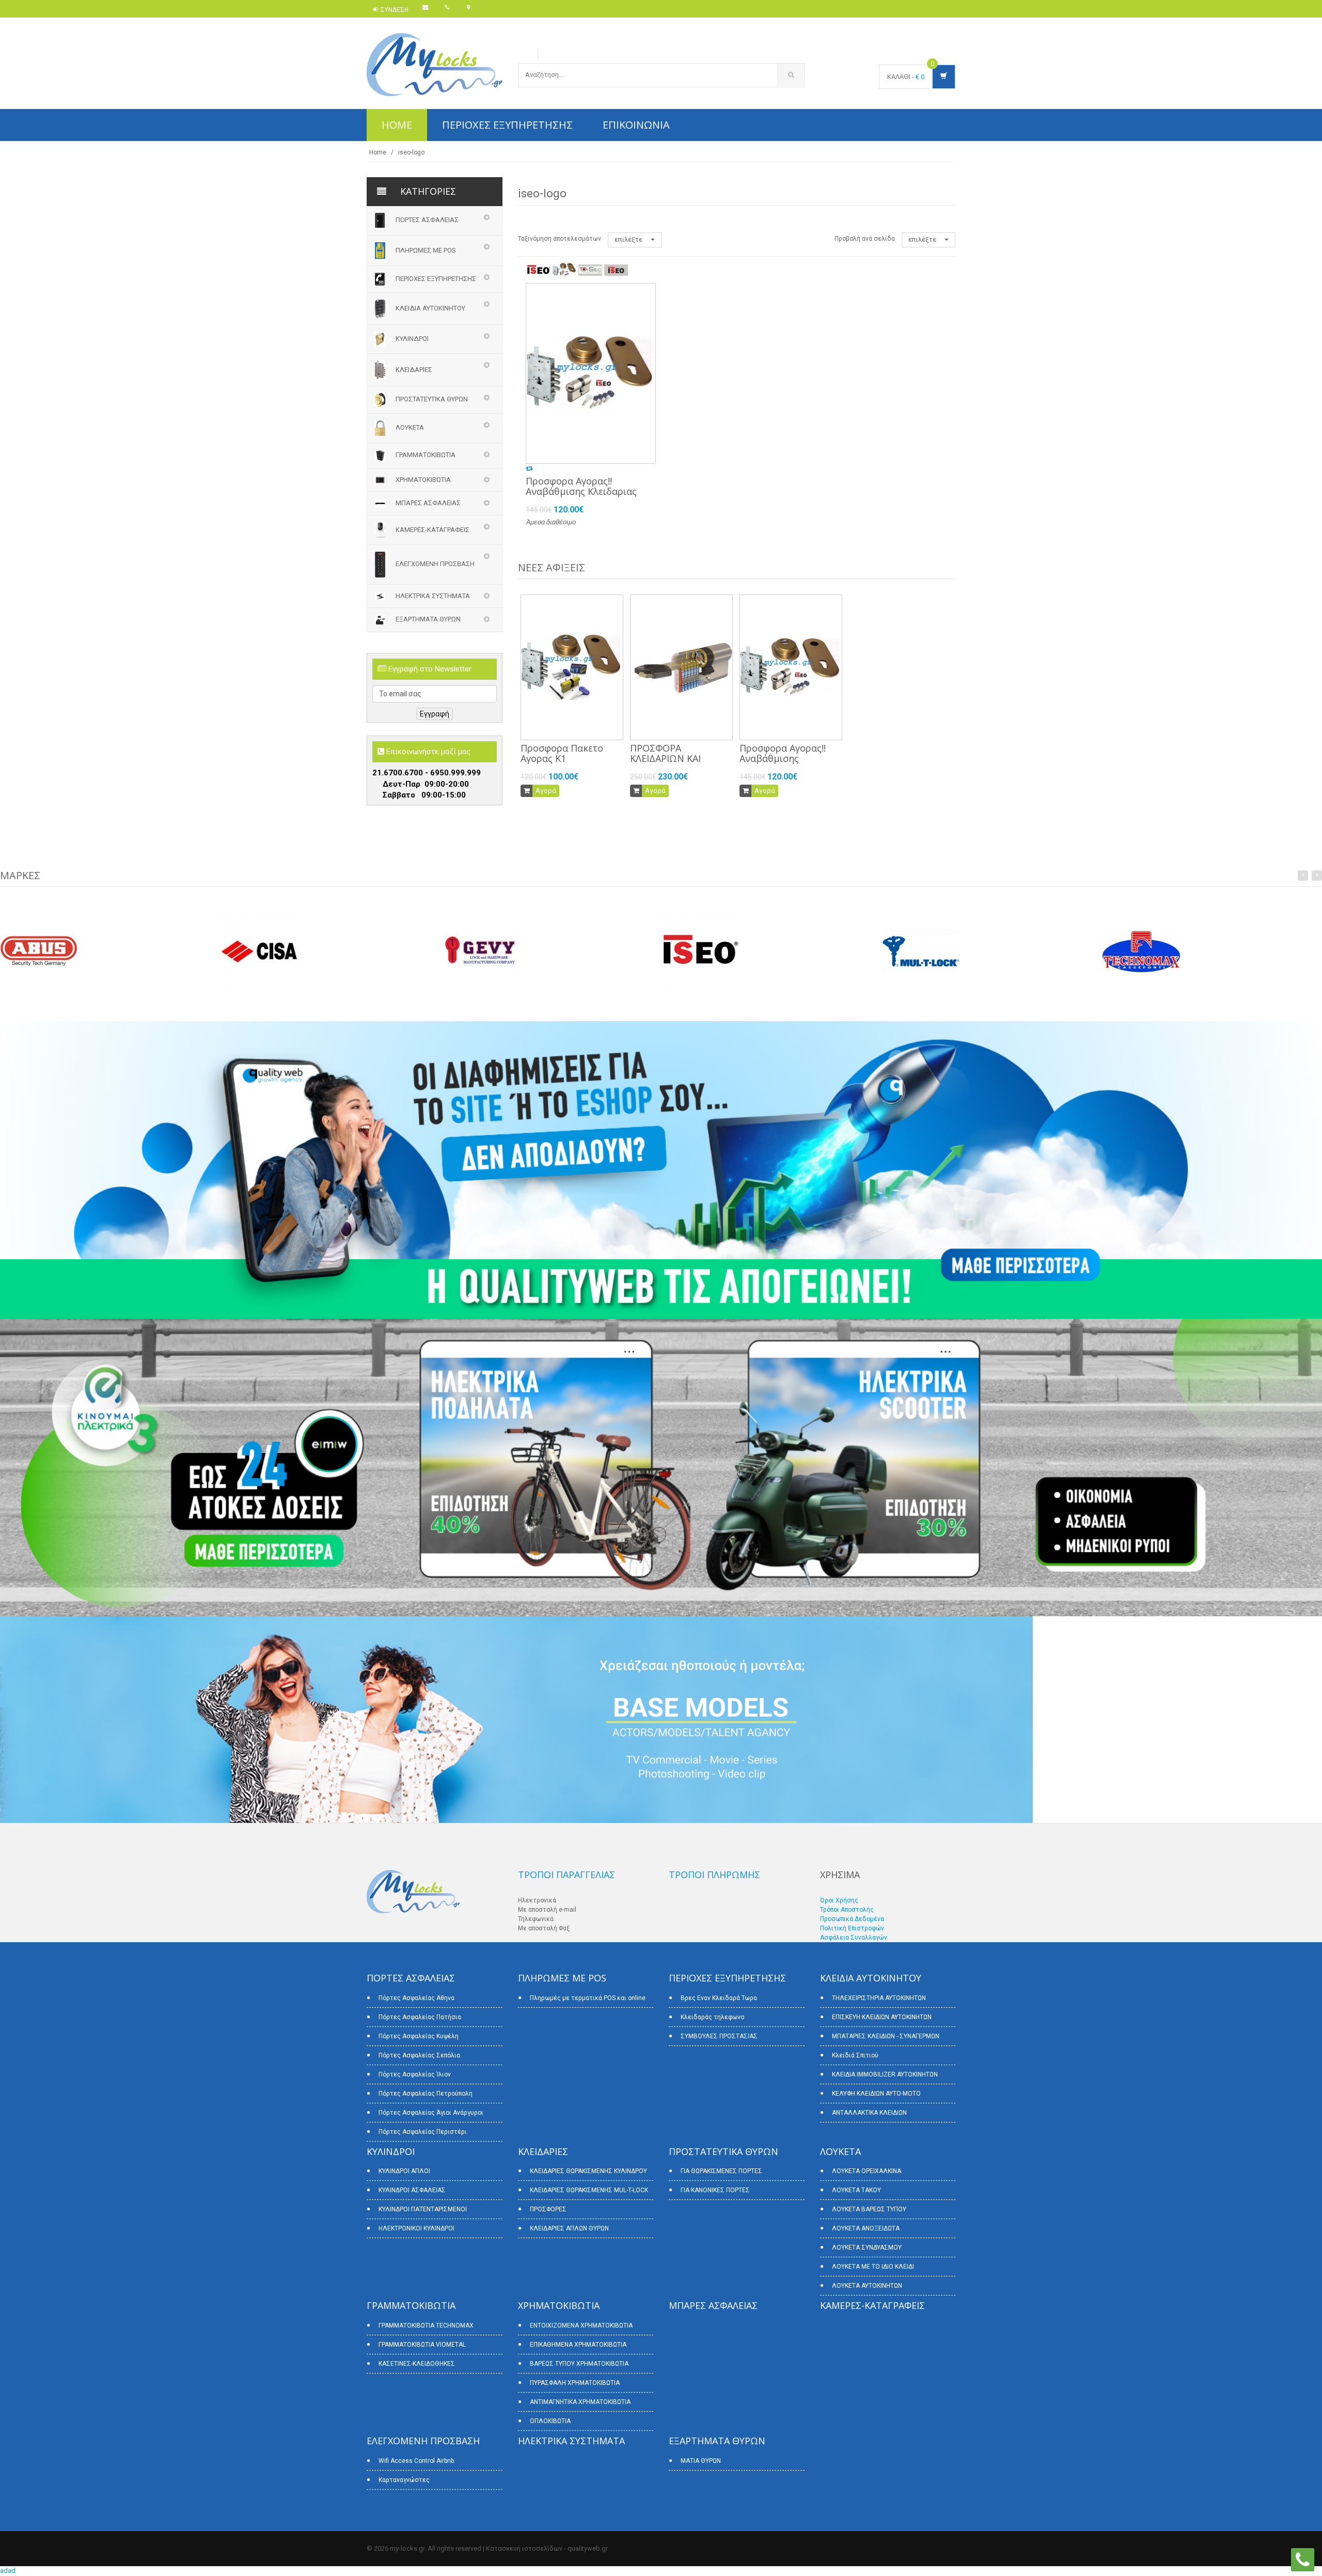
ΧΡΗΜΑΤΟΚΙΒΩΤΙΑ (423, 480)
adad (8, 2571)
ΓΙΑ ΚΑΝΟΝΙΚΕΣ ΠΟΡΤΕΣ (715, 2190)
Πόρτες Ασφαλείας (427, 220)
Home (397, 125)
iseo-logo (411, 152)
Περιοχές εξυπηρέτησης (507, 125)
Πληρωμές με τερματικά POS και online (588, 1998)
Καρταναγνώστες (404, 2480)
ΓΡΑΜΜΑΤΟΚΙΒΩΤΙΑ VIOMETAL (422, 2345)
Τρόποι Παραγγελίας (566, 1875)
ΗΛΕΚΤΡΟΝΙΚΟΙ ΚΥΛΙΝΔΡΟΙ (416, 2228)
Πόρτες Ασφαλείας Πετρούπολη (426, 2094)
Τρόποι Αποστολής (847, 1910)
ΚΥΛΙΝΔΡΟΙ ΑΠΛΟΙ (404, 2171)
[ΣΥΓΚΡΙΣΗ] (529, 468)
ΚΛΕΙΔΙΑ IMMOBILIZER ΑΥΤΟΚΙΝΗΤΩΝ (885, 2074)
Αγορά (546, 791)
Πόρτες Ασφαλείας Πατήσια (420, 2017)
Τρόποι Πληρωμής (714, 1875)
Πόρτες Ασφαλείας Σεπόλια (419, 2055)
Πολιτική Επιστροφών (852, 1928)
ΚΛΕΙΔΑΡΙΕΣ (414, 370)
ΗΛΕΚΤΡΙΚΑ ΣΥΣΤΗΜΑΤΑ (433, 596)
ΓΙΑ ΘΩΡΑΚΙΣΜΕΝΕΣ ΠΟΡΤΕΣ (721, 2171)
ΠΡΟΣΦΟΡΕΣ (548, 2209)
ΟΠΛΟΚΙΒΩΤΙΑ (550, 2421)
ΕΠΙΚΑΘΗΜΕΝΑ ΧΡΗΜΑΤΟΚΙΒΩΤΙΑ (578, 2345)
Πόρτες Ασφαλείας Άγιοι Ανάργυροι (431, 2113)
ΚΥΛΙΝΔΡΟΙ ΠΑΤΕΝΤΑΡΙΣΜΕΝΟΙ (423, 2209)
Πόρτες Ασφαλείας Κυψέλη (419, 2036)
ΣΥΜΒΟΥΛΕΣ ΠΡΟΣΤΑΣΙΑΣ (719, 2036)
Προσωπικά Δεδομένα (852, 1919)
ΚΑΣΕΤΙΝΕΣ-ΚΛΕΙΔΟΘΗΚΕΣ (417, 2364)
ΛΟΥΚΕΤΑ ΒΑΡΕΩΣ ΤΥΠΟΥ (869, 2209)
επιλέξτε (629, 239)
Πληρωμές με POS (426, 250)
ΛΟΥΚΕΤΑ (410, 427)
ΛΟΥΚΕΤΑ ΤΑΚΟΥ (856, 2190)
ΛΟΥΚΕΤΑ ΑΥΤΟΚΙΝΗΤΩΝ (867, 2286)
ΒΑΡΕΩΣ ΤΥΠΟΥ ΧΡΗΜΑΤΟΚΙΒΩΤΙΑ (579, 2364)
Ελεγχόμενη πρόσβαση (435, 564)
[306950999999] (1303, 2559)
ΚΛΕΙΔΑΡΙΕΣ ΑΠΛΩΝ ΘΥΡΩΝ (569, 2228)
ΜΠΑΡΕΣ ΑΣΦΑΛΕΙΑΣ (428, 503)
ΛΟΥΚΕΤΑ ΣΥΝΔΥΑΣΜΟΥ (867, 2247)
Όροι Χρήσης (839, 1900)
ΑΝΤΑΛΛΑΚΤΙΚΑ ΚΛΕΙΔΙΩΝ (869, 2113)
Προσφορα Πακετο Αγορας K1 (562, 753)
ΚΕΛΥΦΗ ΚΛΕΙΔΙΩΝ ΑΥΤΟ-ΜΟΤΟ (876, 2094)
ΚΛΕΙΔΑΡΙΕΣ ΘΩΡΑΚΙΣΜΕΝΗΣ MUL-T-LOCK (589, 2190)
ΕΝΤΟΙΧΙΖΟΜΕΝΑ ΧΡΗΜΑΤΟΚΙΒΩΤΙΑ (581, 2325)
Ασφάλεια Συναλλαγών (854, 1938)
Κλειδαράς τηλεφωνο (712, 2017)
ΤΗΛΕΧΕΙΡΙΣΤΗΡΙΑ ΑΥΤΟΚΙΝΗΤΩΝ (879, 1998)
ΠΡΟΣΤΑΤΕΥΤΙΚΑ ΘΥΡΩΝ (432, 400)
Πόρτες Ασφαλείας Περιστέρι (423, 2132)
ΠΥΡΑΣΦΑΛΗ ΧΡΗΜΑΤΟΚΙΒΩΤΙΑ (575, 2383)
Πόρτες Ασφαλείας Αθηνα (416, 1998)
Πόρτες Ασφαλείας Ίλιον (415, 2074)
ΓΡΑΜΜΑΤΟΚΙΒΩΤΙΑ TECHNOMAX (426, 2325)
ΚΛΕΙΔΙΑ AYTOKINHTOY (430, 308)
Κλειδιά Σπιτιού (855, 2055)
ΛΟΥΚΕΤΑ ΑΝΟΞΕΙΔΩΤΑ (866, 2228)
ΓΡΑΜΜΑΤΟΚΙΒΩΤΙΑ (426, 455)
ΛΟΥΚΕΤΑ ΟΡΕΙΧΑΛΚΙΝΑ (867, 2171)
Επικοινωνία (636, 125)
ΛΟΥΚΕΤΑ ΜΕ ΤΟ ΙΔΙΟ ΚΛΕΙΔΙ (873, 2267)
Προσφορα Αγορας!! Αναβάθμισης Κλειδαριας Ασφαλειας (581, 491)
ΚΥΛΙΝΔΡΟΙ (412, 339)
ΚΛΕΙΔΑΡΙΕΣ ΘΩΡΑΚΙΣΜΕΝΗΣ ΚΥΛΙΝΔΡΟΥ (588, 2171)
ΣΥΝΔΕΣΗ (395, 10)
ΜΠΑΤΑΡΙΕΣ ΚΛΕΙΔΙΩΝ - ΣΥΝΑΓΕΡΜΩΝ (886, 2036)
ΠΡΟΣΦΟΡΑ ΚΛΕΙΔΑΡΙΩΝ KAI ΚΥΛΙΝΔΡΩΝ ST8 (666, 758)
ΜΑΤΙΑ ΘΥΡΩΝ (701, 2461)
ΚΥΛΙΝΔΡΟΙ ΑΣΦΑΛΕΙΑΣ (412, 2190)
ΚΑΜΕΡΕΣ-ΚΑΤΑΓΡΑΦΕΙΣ (432, 529)
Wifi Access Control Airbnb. (417, 2461)
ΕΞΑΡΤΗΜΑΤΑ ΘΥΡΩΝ (428, 620)
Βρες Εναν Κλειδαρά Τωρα (719, 1998)
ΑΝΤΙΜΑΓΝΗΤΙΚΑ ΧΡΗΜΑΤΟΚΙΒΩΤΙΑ (580, 2402)
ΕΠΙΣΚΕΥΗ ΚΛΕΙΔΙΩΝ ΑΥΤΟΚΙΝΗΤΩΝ (882, 2017)
